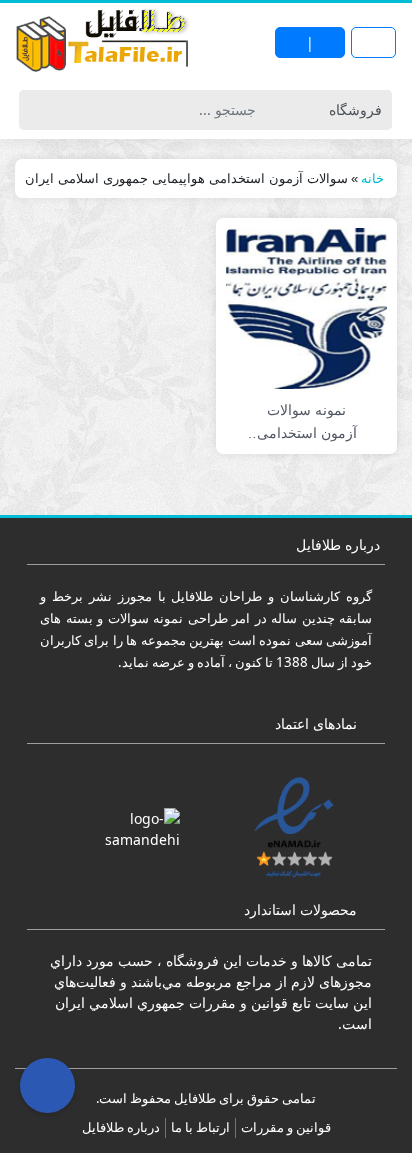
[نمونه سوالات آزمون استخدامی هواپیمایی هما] (306, 306)
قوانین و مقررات (286, 1127)
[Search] (37, 110)
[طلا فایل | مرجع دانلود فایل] (103, 43)
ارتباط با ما (200, 1127)
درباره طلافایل (121, 1127)
